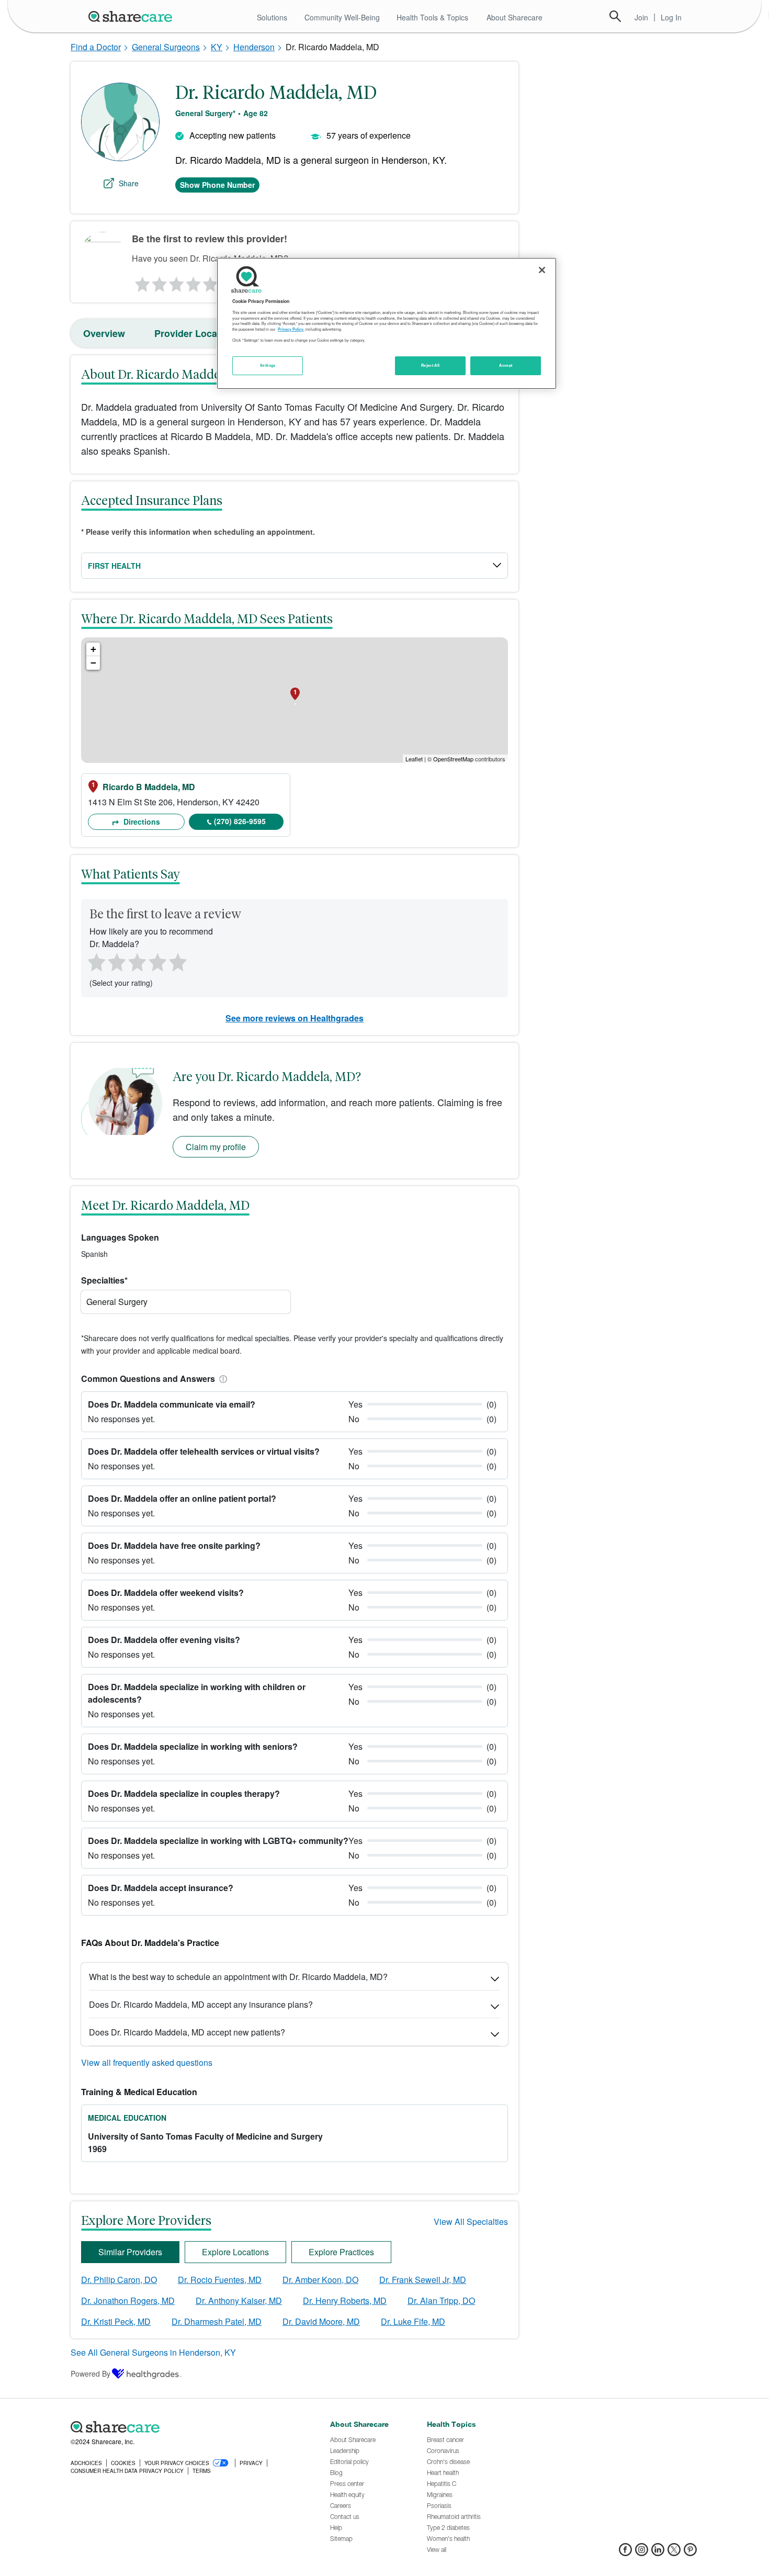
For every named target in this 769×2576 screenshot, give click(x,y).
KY (217, 47)
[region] (387, 323)
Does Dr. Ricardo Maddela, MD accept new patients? (187, 2032)
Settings (268, 365)
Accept (506, 365)
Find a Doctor (96, 47)
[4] (194, 282)
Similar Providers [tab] (130, 2252)
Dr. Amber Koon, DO (320, 2280)
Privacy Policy (291, 330)
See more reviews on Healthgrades (295, 1018)
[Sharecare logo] (186, 2427)
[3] (176, 282)
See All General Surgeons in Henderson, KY (153, 2352)
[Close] (542, 270)
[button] (221, 1379)
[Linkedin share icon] (658, 2553)
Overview (104, 333)
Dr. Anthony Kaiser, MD (239, 2301)
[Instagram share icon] (642, 2553)
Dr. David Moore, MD (321, 2321)
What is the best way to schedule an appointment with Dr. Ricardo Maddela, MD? (238, 1977)
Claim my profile (216, 1147)
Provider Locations (197, 333)
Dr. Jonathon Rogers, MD (128, 2301)
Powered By (91, 2373)
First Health (114, 566)
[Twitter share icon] (674, 2553)
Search (615, 16)
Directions (141, 822)
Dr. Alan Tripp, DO (441, 2301)
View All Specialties (471, 2221)
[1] (141, 282)
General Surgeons (166, 47)
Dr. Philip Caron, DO (119, 2280)
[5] (211, 282)
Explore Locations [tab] (235, 2252)
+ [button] (93, 649)
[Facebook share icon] (625, 2553)
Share (129, 183)
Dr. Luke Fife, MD (413, 2321)
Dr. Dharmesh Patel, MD (217, 2321)
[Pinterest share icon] (690, 2553)
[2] (159, 282)
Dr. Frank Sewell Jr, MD (423, 2280)
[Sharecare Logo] (132, 16)
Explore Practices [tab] (341, 2252)
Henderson (254, 47)
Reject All (431, 365)
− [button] (93, 663)
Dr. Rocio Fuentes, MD (220, 2280)
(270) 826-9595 (240, 821)
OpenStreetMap (453, 759)
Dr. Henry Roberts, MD (345, 2301)
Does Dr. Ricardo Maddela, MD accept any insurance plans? (201, 2004)
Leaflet (414, 759)
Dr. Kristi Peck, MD (116, 2321)
